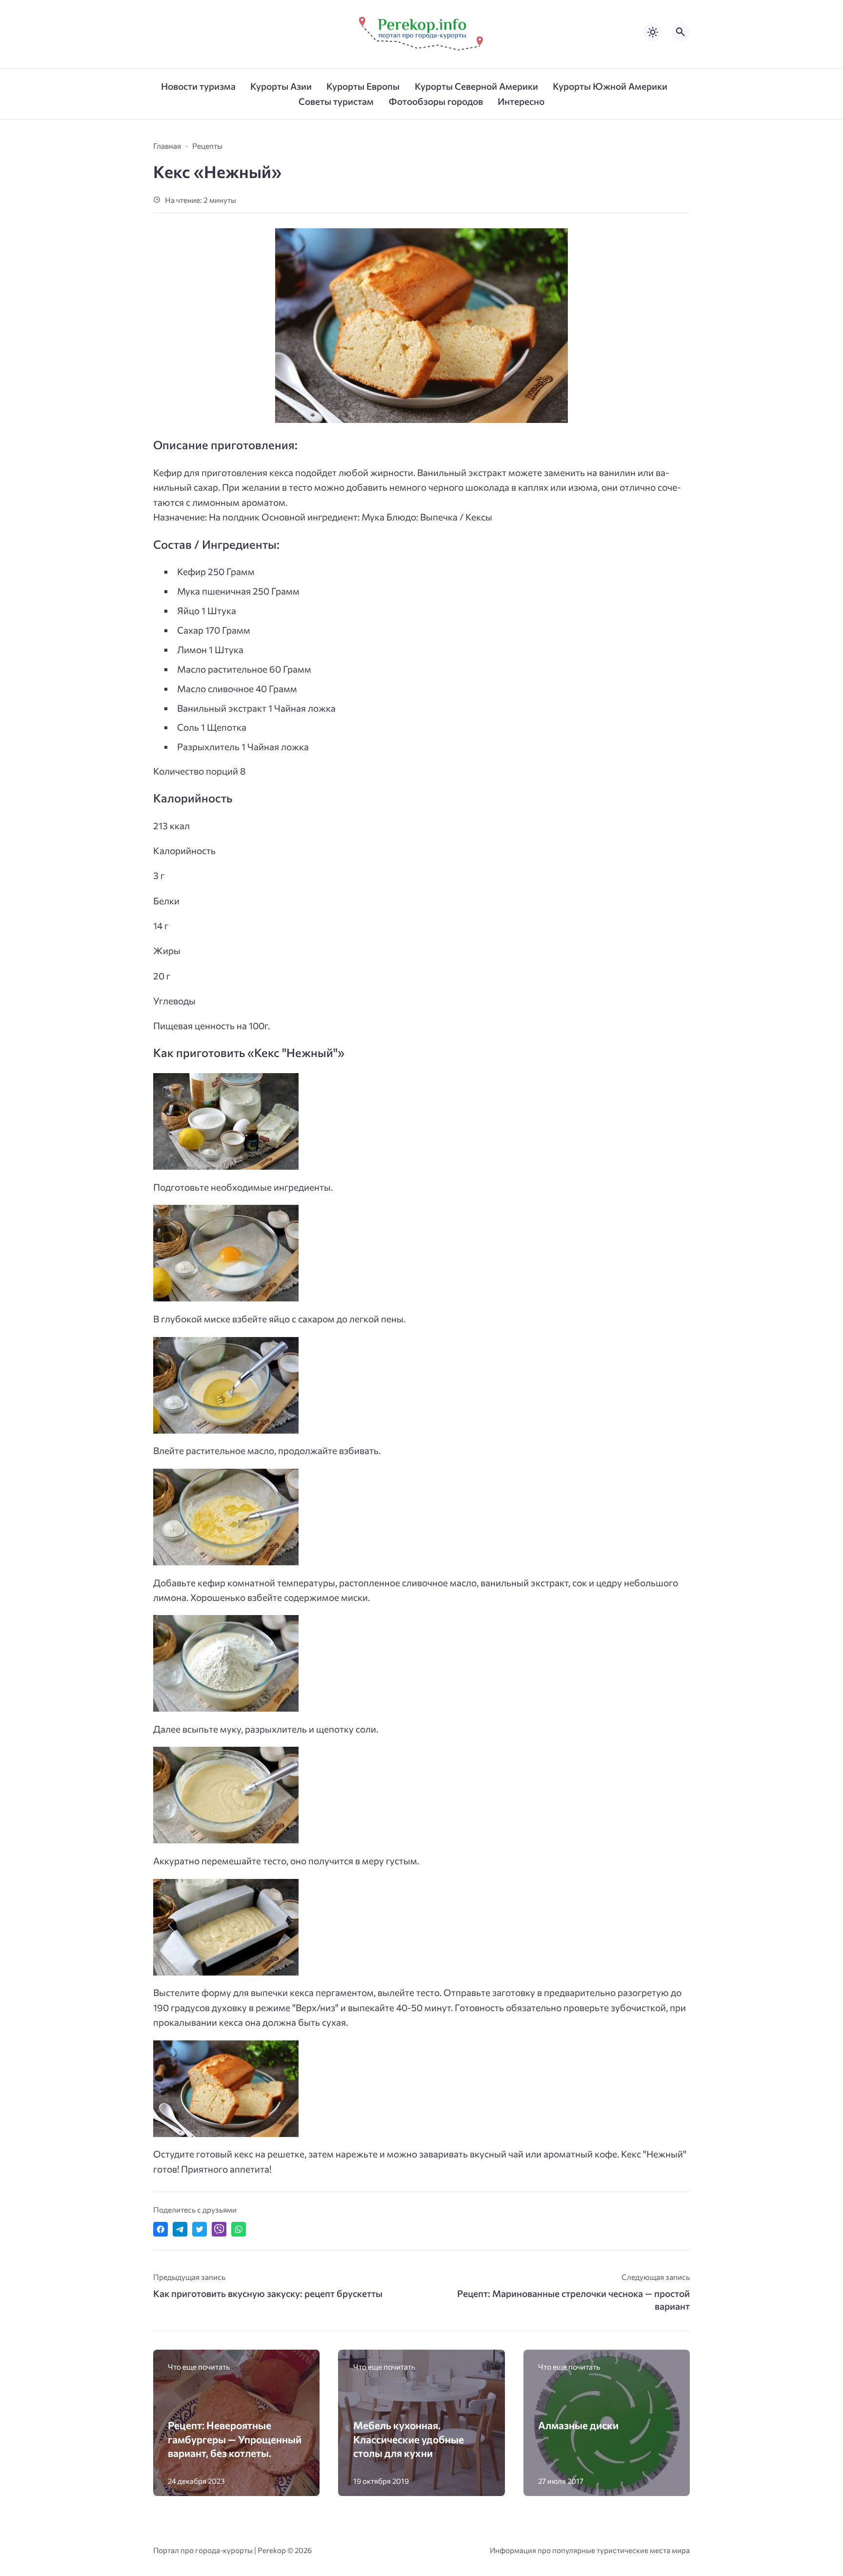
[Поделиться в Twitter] (200, 2229)
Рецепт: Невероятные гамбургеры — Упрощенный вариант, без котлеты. (235, 2439)
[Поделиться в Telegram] (180, 2229)
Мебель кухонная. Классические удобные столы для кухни (409, 2439)
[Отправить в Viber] (219, 2229)
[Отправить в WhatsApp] (239, 2229)
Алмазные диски (578, 2425)
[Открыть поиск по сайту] (681, 32)
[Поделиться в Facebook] (161, 2229)
